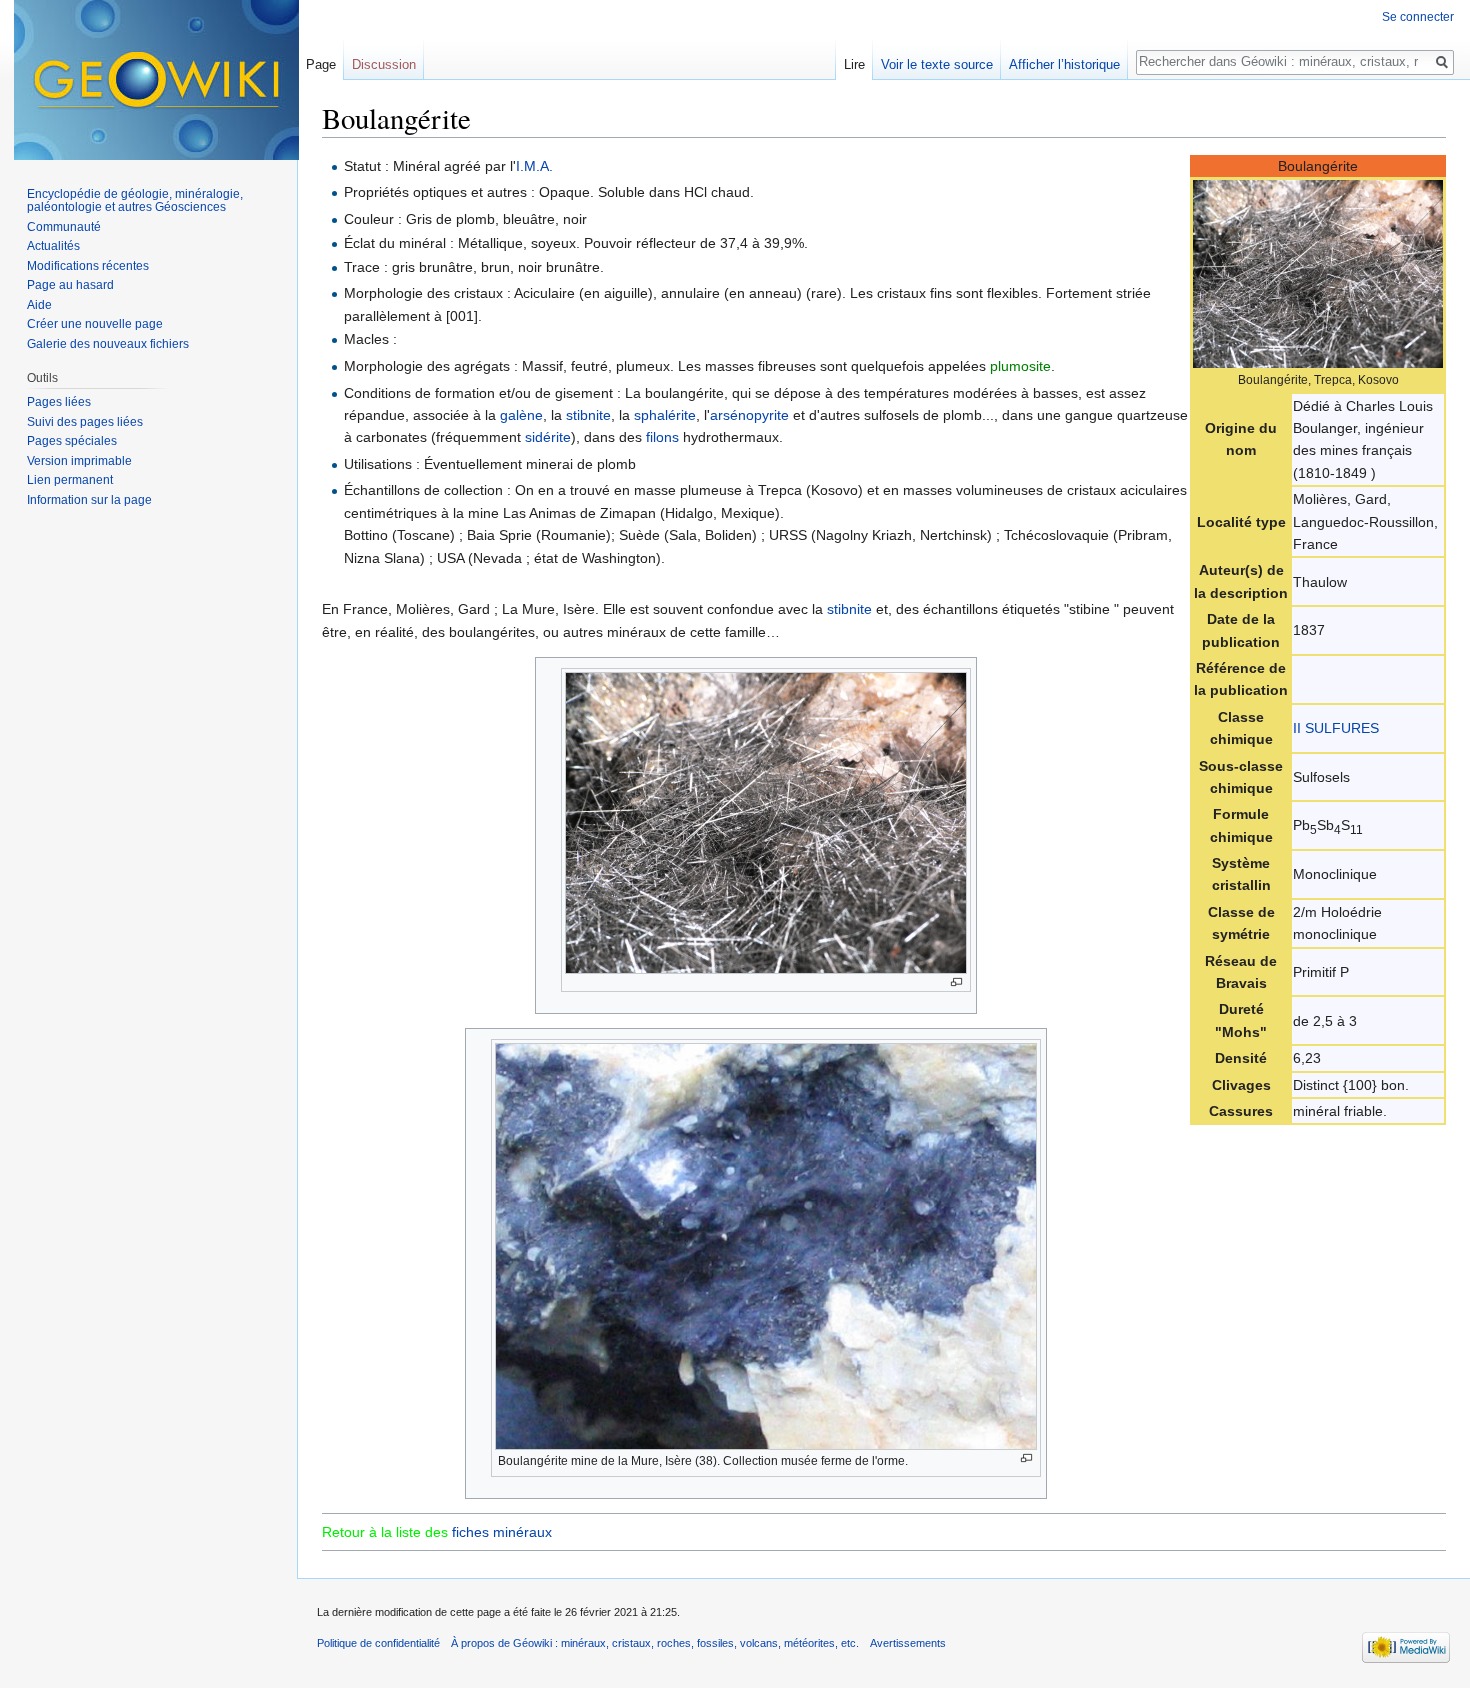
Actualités (53, 246)
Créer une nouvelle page (95, 324)
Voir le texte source (937, 64)
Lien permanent (70, 480)
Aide (39, 305)
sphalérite (665, 415)
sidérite (548, 437)
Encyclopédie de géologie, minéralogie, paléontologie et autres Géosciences (135, 201)
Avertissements (908, 1643)
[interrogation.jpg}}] (1318, 273)
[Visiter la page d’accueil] (156, 80)
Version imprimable (79, 461)
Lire (854, 64)
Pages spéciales (72, 441)
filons (662, 437)
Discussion (384, 64)
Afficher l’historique (1064, 64)
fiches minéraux (502, 1532)
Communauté (64, 227)
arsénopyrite (749, 415)
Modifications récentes (88, 266)
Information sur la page (89, 500)
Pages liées (59, 402)
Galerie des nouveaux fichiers (108, 344)
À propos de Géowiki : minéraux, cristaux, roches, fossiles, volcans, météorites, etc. (655, 1643)
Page (321, 64)
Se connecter (1418, 17)
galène (521, 415)
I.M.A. (534, 166)
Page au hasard (70, 285)
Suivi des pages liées (85, 422)
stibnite (588, 415)
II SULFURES (1336, 728)
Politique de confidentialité (378, 1643)
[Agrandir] (956, 982)
